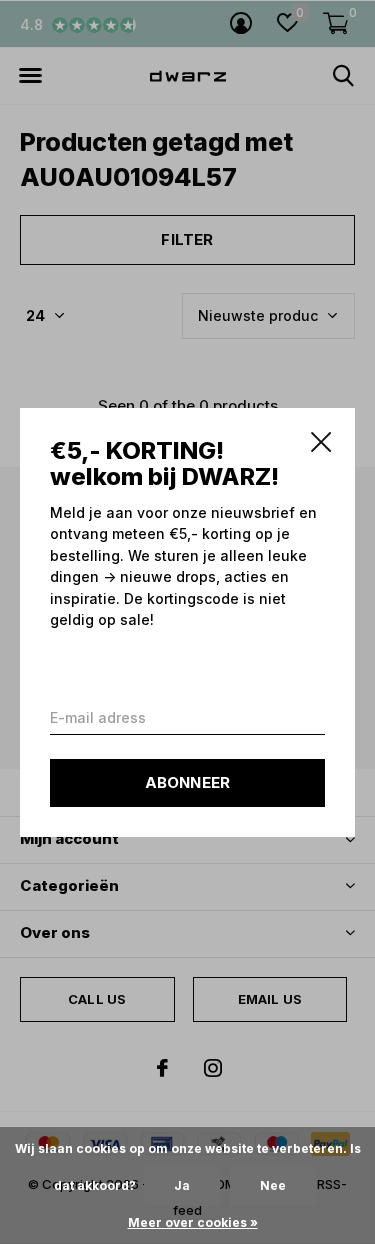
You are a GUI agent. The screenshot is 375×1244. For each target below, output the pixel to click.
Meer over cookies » (193, 1222)
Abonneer (188, 781)
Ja (182, 1185)
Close (321, 442)
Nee (273, 1185)
